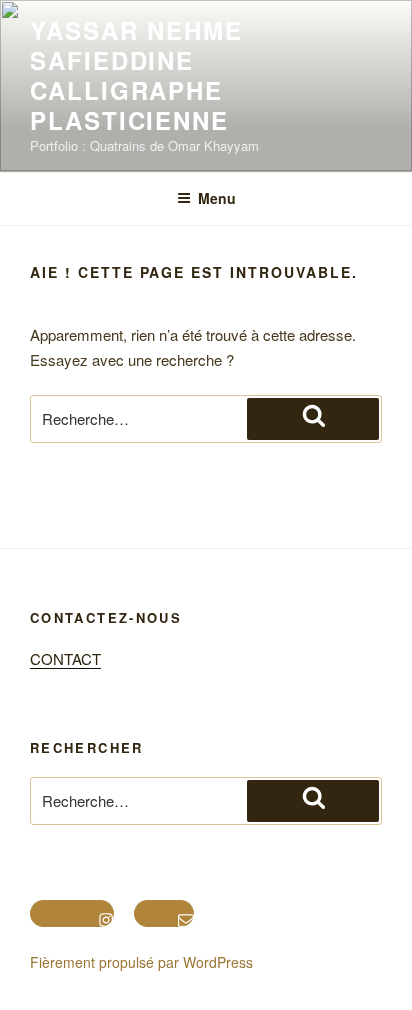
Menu (217, 198)
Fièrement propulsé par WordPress (141, 962)
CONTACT (65, 658)
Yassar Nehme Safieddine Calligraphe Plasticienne (136, 75)
